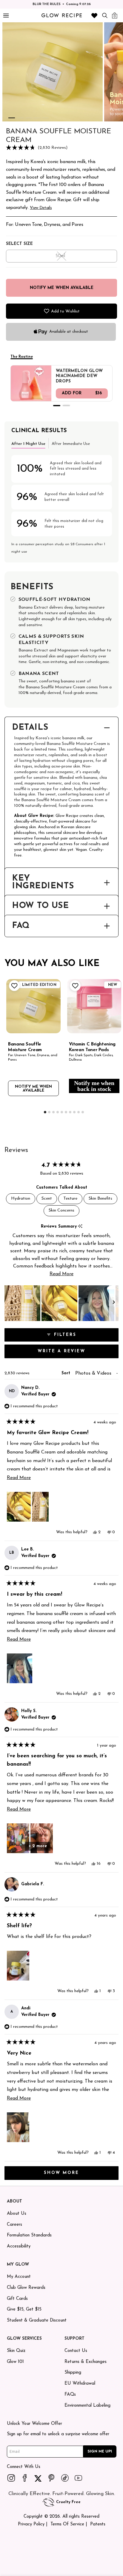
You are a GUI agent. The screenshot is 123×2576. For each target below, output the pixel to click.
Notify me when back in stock (94, 1086)
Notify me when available (33, 1089)
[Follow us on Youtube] (79, 2478)
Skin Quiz (16, 2351)
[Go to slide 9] (79, 1112)
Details (30, 728)
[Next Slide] (114, 1303)
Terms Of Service (67, 2524)
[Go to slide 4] (37, 118)
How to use (40, 906)
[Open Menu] (6, 16)
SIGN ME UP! (100, 2451)
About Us (17, 2214)
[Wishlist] (94, 15)
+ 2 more (38, 1846)
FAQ (21, 926)
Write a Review (75, 1353)
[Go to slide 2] (20, 118)
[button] (61, 148)
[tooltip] (80, 1227)
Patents (98, 2524)
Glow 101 (15, 2362)
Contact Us (76, 2351)
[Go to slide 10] (83, 1112)
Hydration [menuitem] (21, 1199)
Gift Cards (17, 2299)
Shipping (73, 2373)
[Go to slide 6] (66, 1112)
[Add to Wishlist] (14, 986)
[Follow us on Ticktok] (65, 2478)
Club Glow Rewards (26, 2288)
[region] (61, 1303)
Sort (67, 1373)
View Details (41, 208)
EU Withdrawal (80, 2384)
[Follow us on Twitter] (38, 2478)
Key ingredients (43, 883)
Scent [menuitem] (47, 1199)
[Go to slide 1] (12, 118)
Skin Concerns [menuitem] (61, 1210)
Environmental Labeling (87, 2406)
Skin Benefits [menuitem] (100, 1199)
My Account (19, 2277)
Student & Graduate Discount (37, 2321)
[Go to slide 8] (74, 1112)
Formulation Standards (29, 2235)
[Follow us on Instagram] (11, 2478)
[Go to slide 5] (46, 118)
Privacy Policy (31, 2524)
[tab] (28, 443)
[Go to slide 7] (70, 1112)
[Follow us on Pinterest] (52, 2478)
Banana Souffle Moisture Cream (25, 1047)
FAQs (70, 2395)
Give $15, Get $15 (24, 2310)
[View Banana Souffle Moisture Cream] (33, 1006)
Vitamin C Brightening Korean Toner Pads (92, 1047)
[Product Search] (105, 15)
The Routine (22, 357)
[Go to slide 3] (29, 118)
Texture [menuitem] (70, 1199)
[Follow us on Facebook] (25, 2478)
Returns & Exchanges (86, 2362)
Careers (14, 2225)
